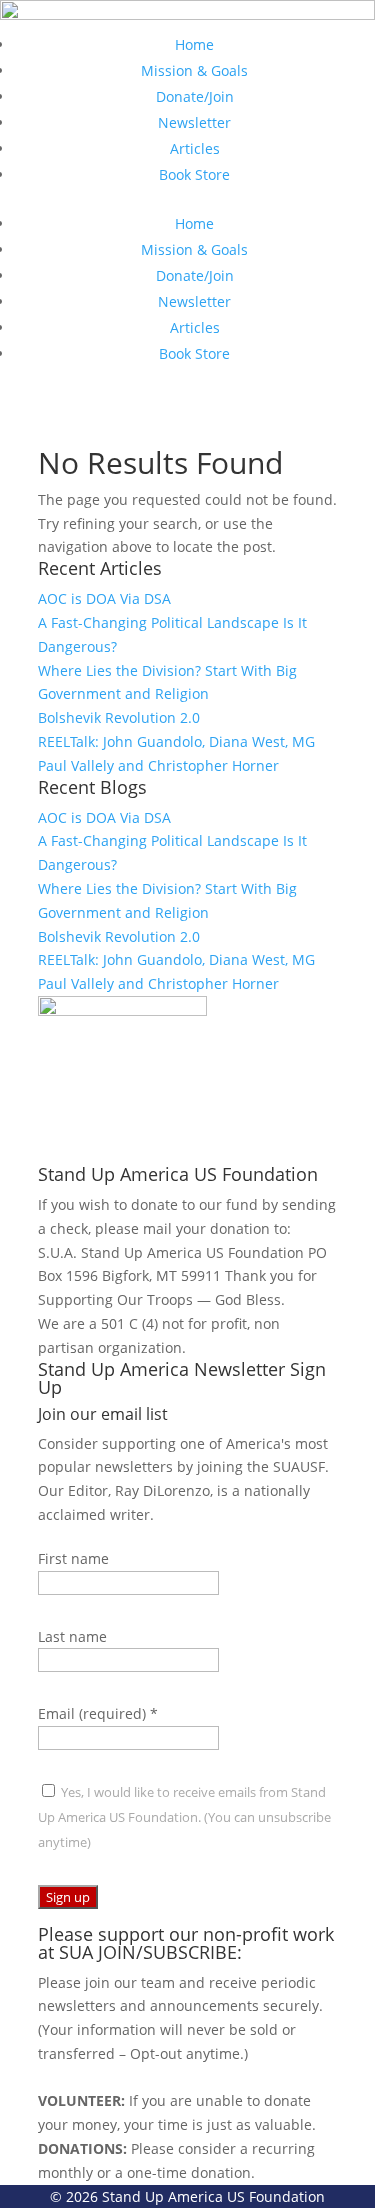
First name (73, 1558)
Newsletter (194, 122)
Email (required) (98, 1713)
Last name (72, 1636)
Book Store (194, 174)
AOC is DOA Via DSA (104, 598)
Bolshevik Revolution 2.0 (119, 717)
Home (194, 44)
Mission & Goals (194, 70)
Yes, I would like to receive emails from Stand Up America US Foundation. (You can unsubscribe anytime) (184, 1817)
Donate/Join (195, 96)
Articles (195, 148)
